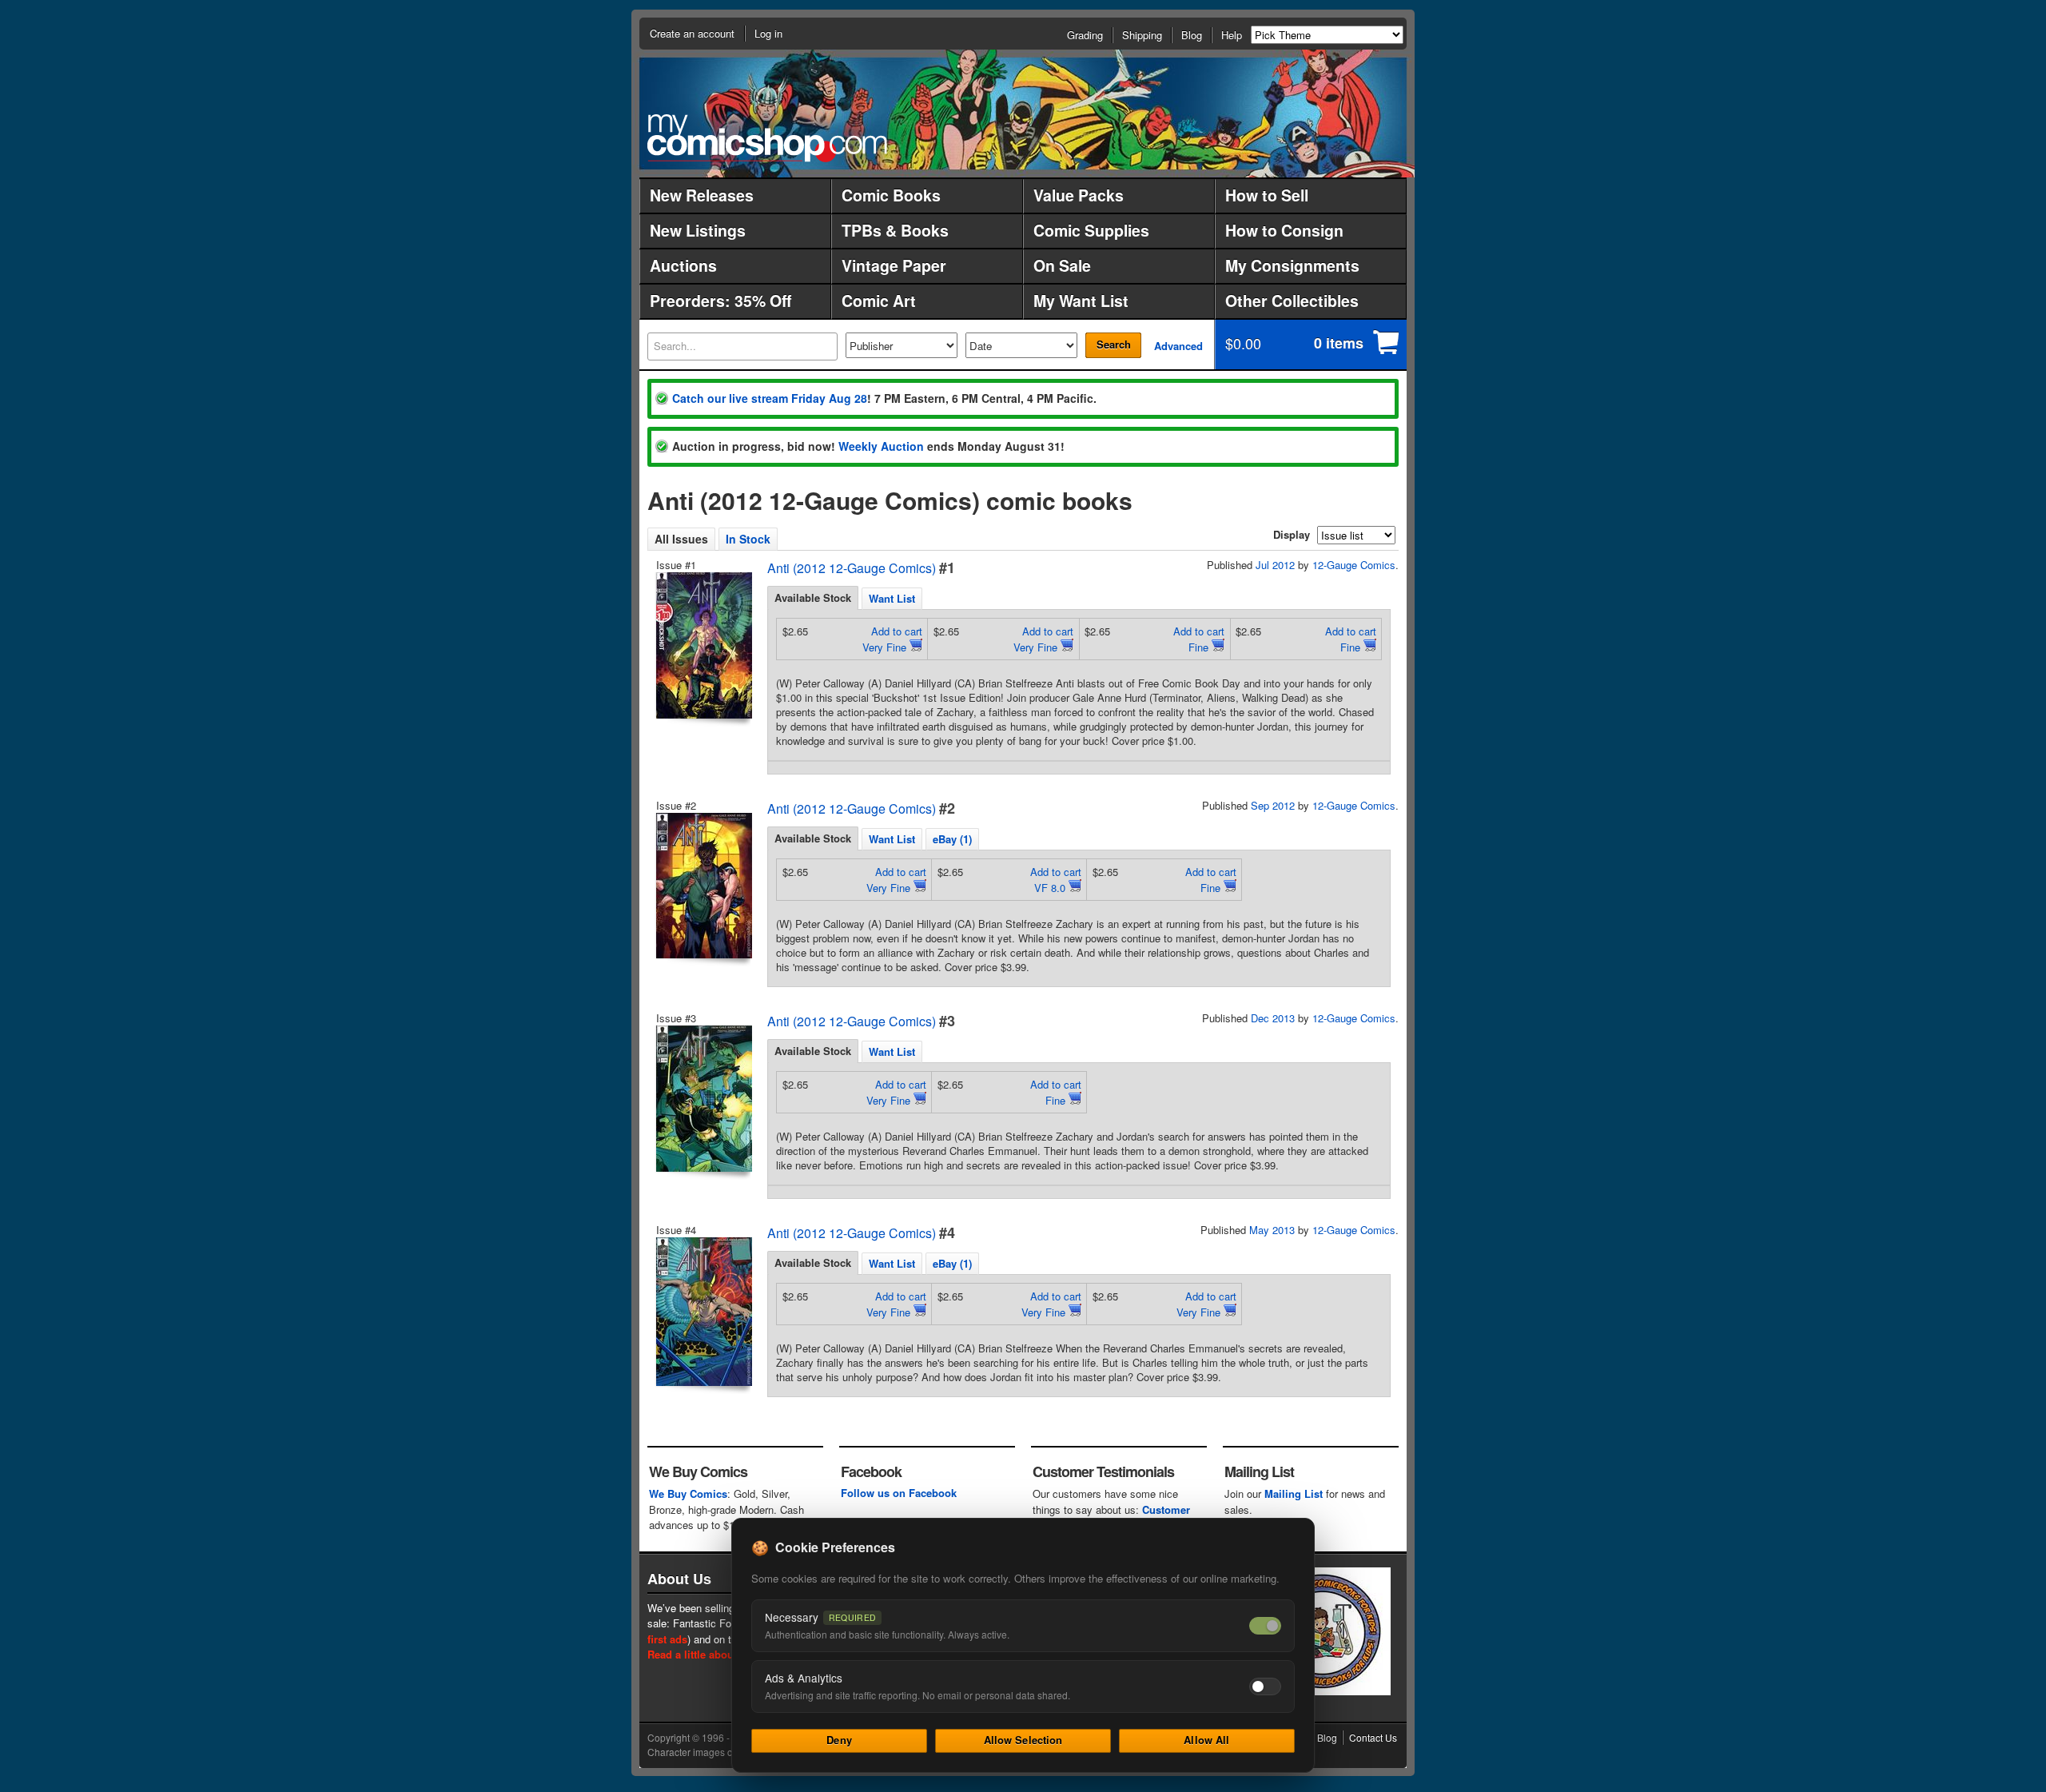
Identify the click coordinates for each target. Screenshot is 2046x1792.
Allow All (1206, 1740)
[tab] (813, 598)
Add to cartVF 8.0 (1056, 880)
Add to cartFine (1199, 639)
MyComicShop (767, 138)
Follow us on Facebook (899, 1493)
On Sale (1062, 265)
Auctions (683, 265)
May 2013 (1272, 1230)
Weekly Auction (881, 446)
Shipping (1142, 35)
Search (1114, 344)
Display (1292, 534)
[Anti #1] (703, 645)
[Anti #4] (703, 1312)
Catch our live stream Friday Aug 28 (770, 398)
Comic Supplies (1091, 230)
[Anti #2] (703, 886)
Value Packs (1079, 195)
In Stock (748, 539)
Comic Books (891, 195)
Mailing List (1294, 1493)
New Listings (698, 230)
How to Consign (1284, 230)
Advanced (1178, 346)
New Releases (702, 195)
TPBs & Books (895, 230)
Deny (839, 1740)
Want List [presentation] (892, 598)
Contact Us (1373, 1737)
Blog (1192, 35)
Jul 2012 (1275, 565)
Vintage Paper (894, 265)
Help (1232, 35)
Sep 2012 (1273, 805)
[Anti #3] (703, 1099)
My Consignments (1292, 265)
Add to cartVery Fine (892, 639)
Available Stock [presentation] (813, 597)
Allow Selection (1023, 1740)
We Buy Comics (688, 1493)
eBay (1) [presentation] (952, 839)
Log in (768, 33)
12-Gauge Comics (1354, 565)
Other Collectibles (1292, 301)
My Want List (1081, 301)
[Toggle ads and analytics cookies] (1265, 1686)
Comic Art (879, 301)
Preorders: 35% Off (720, 301)
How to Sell (1267, 195)
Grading (1085, 35)
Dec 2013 (1273, 1018)
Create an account (692, 33)
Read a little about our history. (722, 1654)
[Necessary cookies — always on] (1265, 1626)
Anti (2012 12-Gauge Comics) (852, 568)
